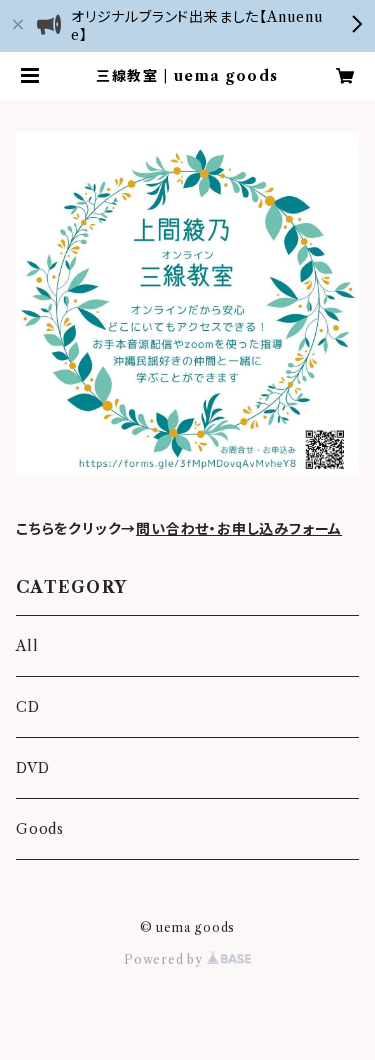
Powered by (165, 959)
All (27, 646)
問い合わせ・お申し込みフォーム (239, 529)
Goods (40, 829)
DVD (32, 768)
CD (28, 707)
